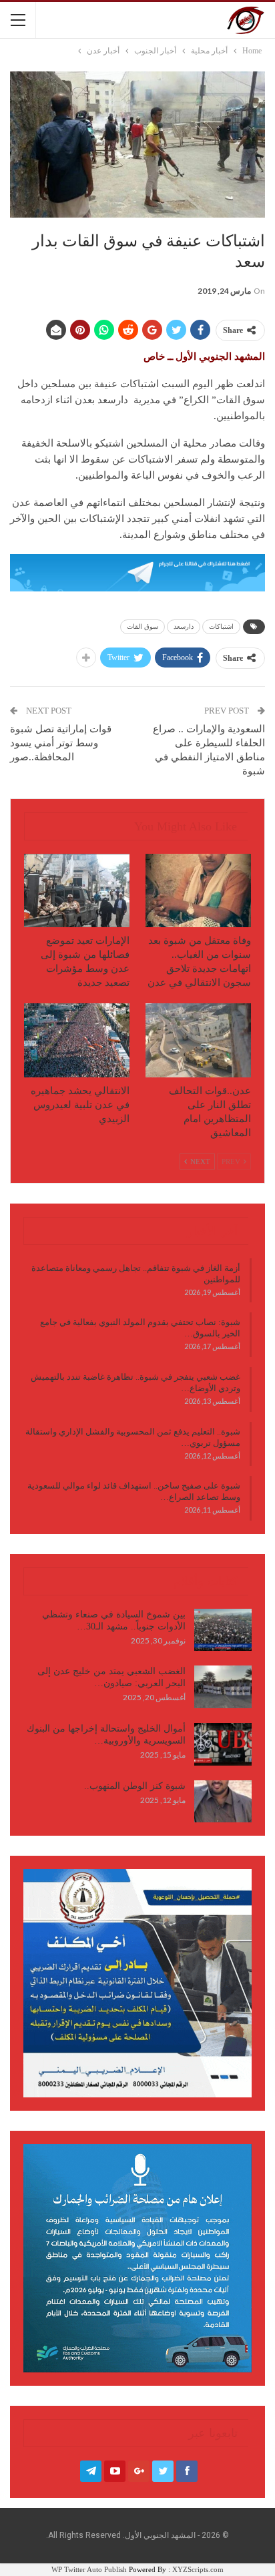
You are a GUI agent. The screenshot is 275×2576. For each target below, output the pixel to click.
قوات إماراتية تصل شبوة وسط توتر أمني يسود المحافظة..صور (61, 743)
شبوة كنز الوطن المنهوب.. (135, 1786)
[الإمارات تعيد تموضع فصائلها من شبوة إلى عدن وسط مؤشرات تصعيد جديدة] (77, 891)
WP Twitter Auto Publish (89, 2569)
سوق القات (143, 626)
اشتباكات (221, 626)
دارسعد (184, 626)
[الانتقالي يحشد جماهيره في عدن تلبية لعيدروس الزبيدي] (77, 1040)
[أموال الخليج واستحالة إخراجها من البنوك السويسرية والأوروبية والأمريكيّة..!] (223, 1744)
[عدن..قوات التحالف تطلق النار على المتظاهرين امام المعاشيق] (198, 1040)
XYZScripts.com (198, 2569)
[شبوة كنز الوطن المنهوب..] (223, 1802)
